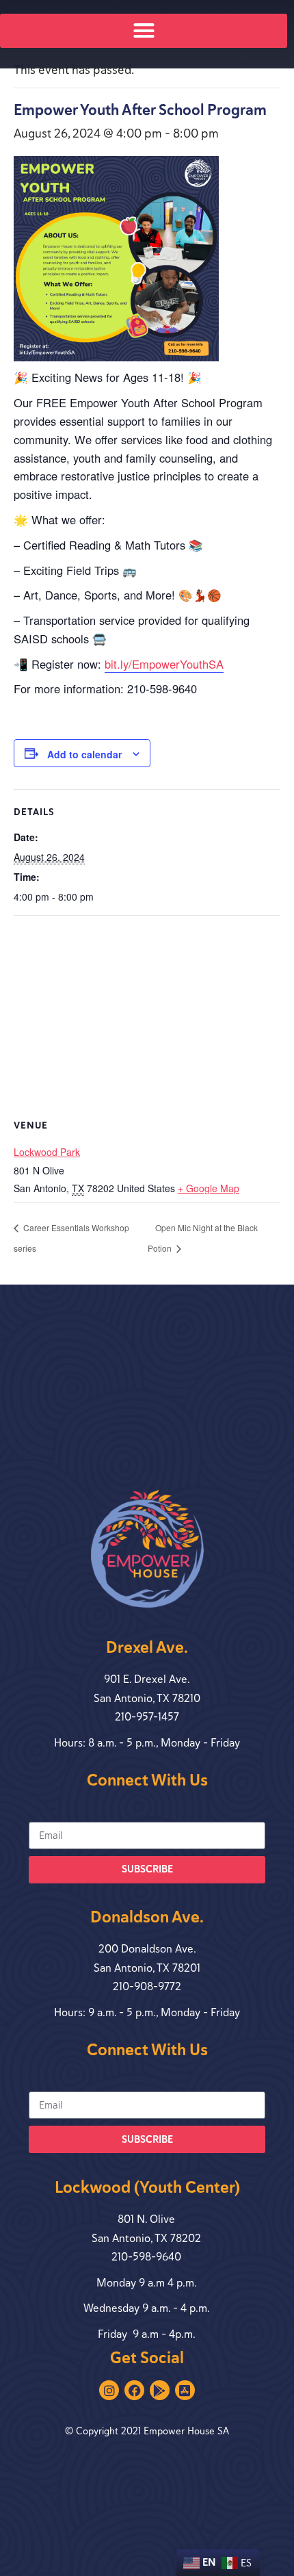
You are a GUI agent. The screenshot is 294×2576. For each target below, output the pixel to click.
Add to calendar (84, 754)
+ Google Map (209, 1188)
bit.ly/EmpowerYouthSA (164, 664)
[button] (144, 31)
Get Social (147, 2358)
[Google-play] (160, 2390)
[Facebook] (134, 2390)
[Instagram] (109, 2390)
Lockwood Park (47, 1152)
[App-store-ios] (185, 2390)
